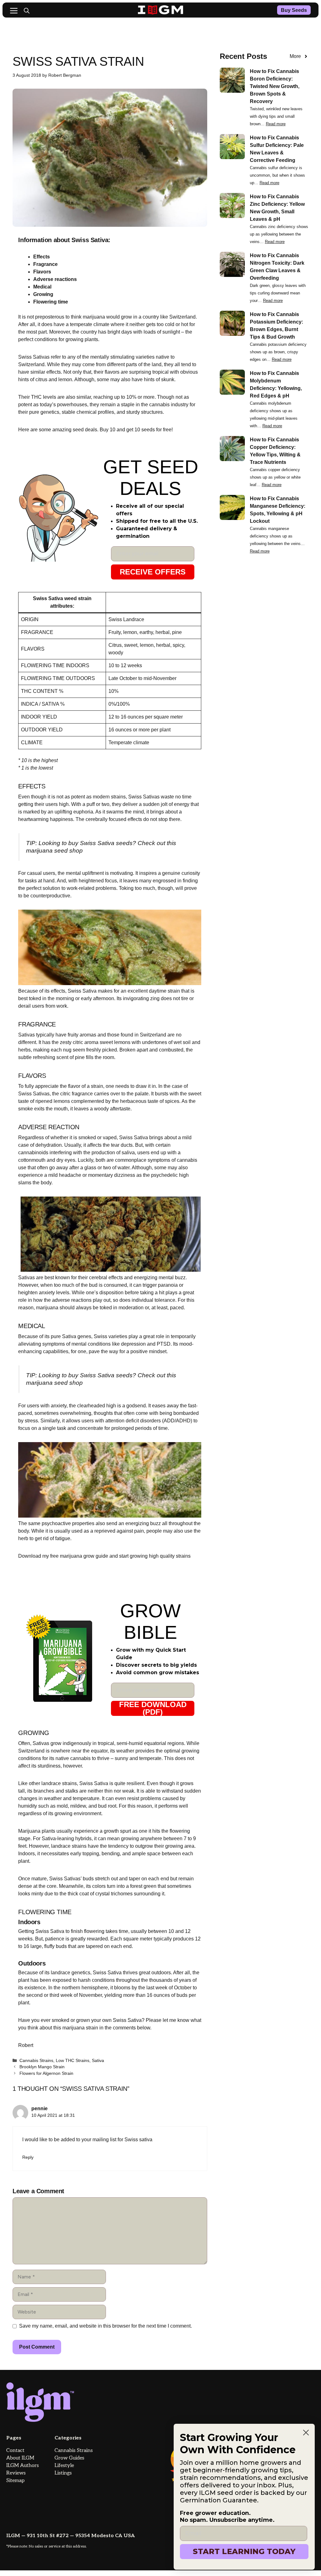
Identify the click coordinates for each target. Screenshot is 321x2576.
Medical (42, 287)
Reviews (16, 2473)
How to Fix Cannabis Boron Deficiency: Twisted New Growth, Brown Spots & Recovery (275, 86)
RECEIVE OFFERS (153, 572)
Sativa (98, 2061)
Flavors (42, 272)
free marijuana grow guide (79, 1556)
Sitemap (15, 2481)
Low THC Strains (73, 2061)
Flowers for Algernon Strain (46, 2073)
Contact (15, 2451)
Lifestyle (64, 2466)
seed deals (84, 430)
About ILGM (20, 2458)
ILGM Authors (23, 2466)
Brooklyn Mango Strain (42, 2067)
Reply (28, 2157)
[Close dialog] (306, 2433)
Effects (42, 257)
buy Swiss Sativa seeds (100, 843)
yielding (113, 1995)
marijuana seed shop (54, 851)
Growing (43, 294)
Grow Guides (69, 2458)
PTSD (164, 1344)
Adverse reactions (55, 279)
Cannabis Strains (36, 2061)
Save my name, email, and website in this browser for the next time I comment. (105, 2326)
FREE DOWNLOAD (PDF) (153, 1708)
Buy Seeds (294, 10)
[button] (27, 11)
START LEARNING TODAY (244, 2551)
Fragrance (45, 264)
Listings (63, 2473)
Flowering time (51, 302)
